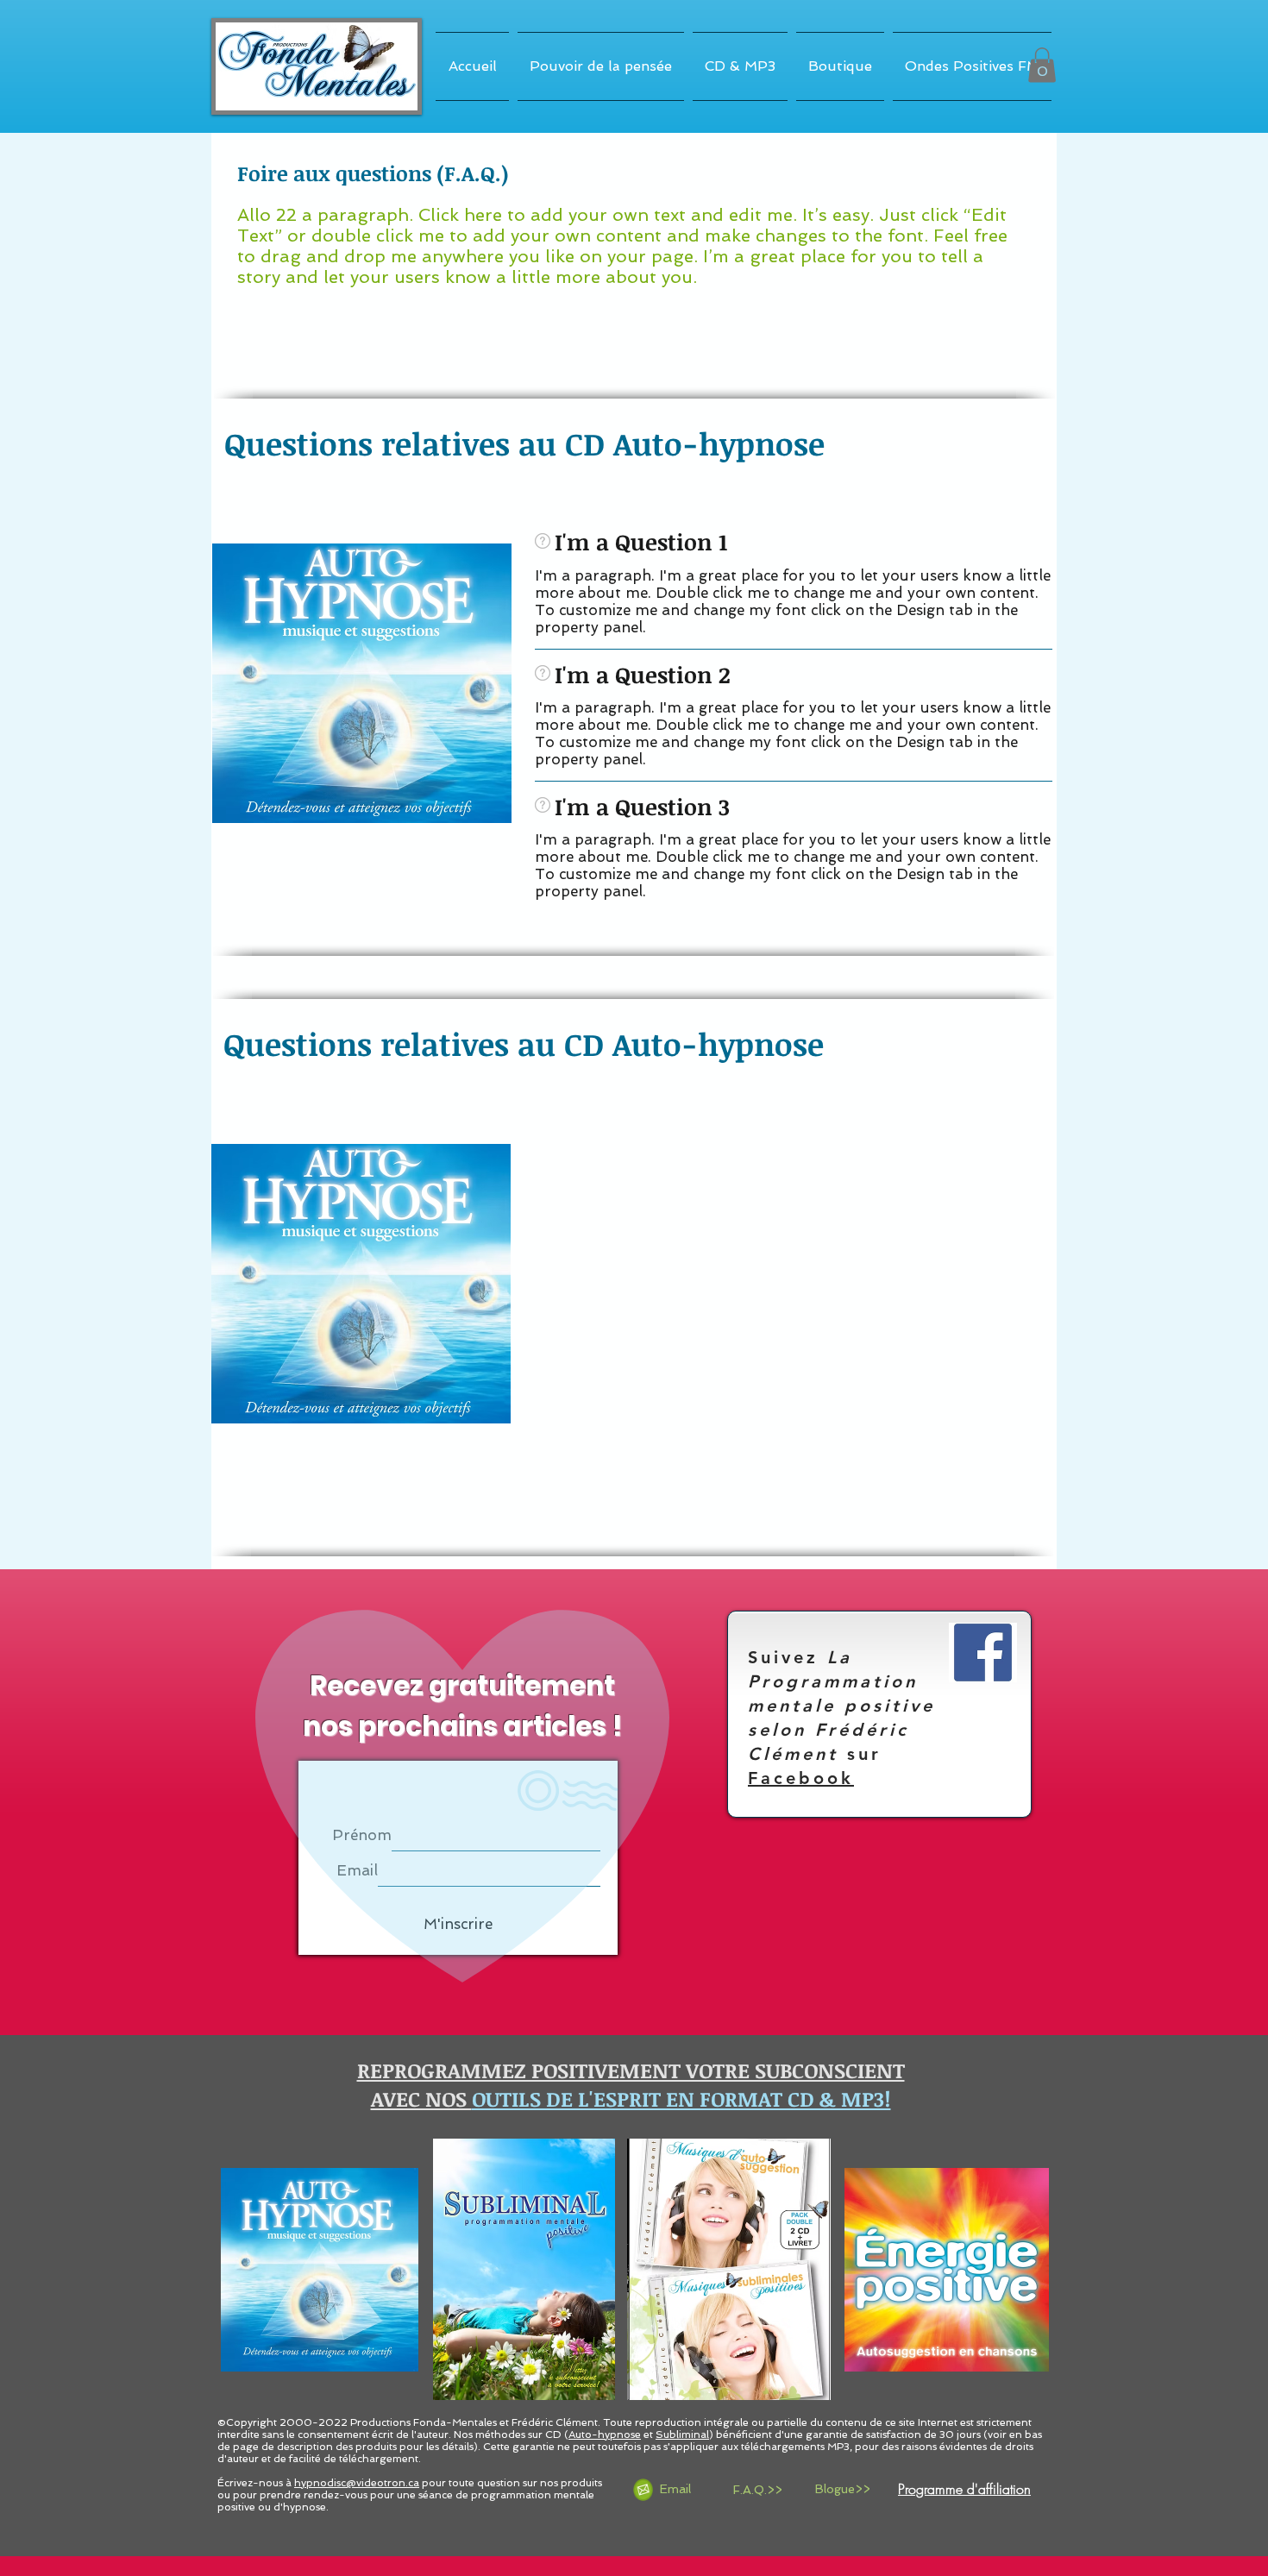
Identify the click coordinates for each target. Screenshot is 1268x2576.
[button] (1042, 65)
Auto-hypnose (605, 2435)
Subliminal (682, 2435)
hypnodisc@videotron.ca (357, 2483)
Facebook (801, 1778)
